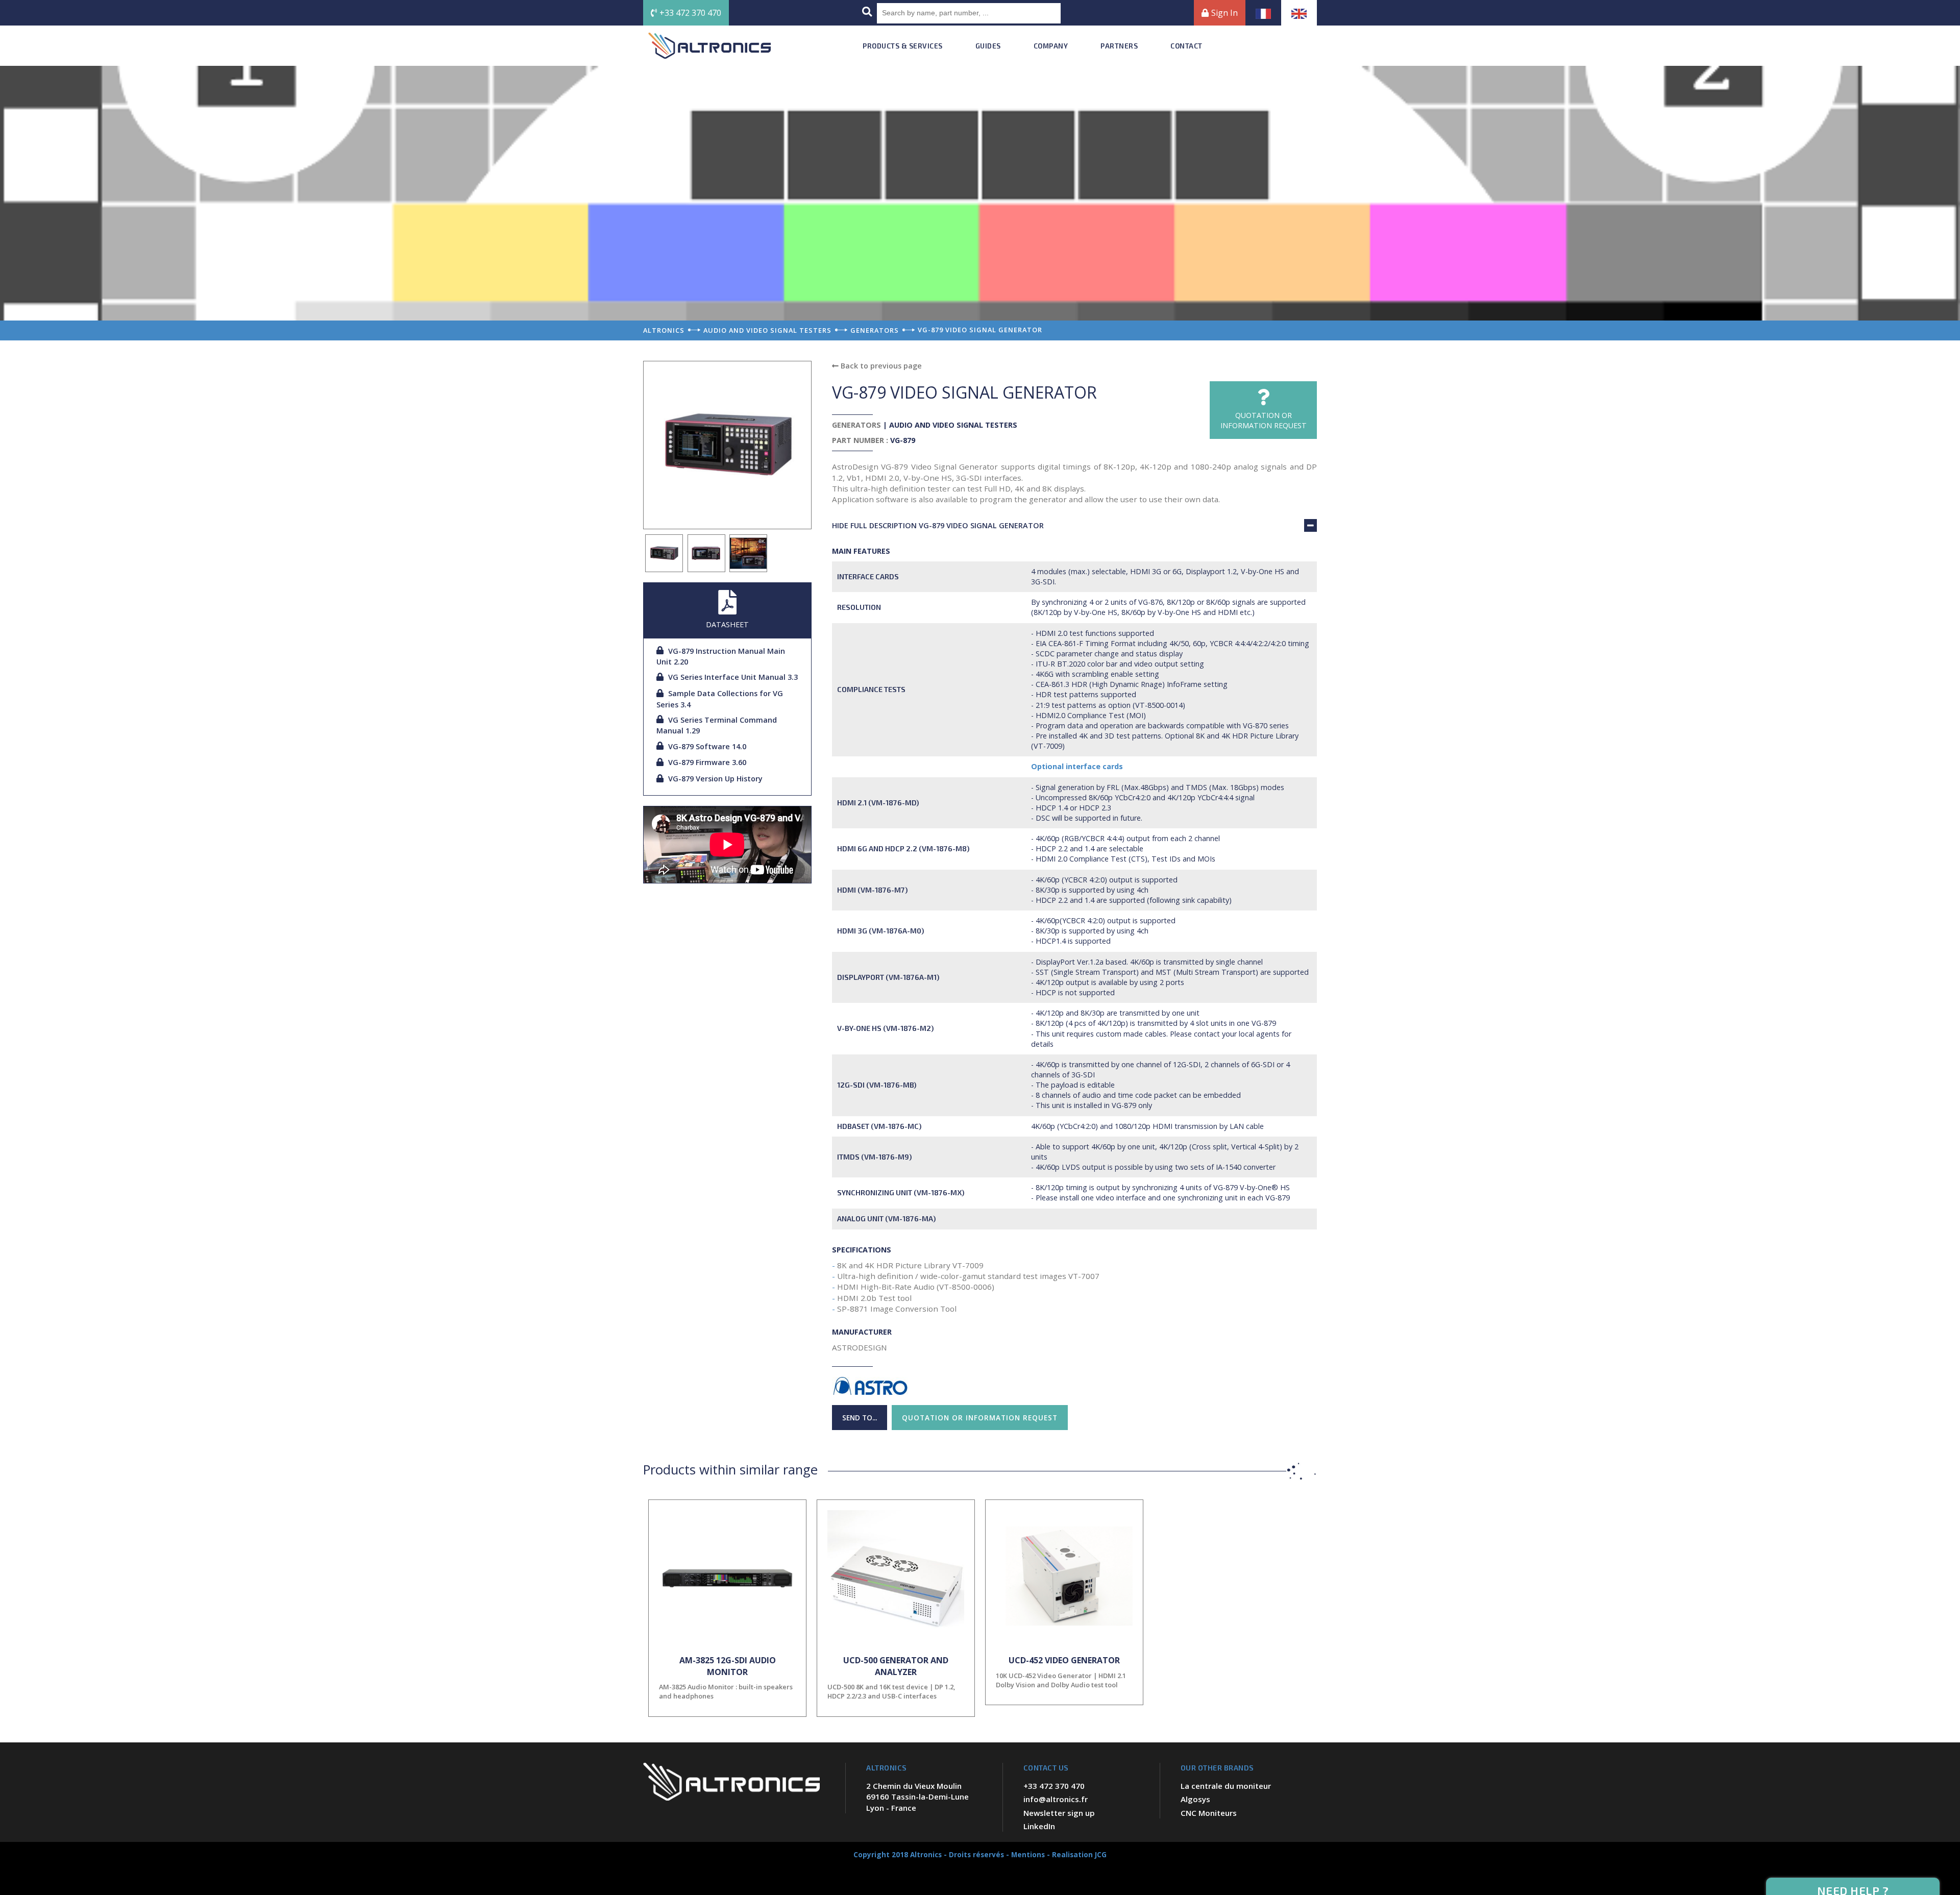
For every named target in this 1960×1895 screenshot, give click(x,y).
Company (1051, 46)
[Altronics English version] (1299, 13)
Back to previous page (880, 366)
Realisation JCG (1079, 1854)
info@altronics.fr (1056, 1799)
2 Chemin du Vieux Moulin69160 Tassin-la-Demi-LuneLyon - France (917, 1797)
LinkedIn (1039, 1826)
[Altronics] (709, 46)
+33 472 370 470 (690, 13)
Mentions (1028, 1854)
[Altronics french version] (1263, 13)
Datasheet (727, 624)
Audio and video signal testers (953, 425)
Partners (1119, 46)
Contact (1186, 46)
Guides (988, 46)
